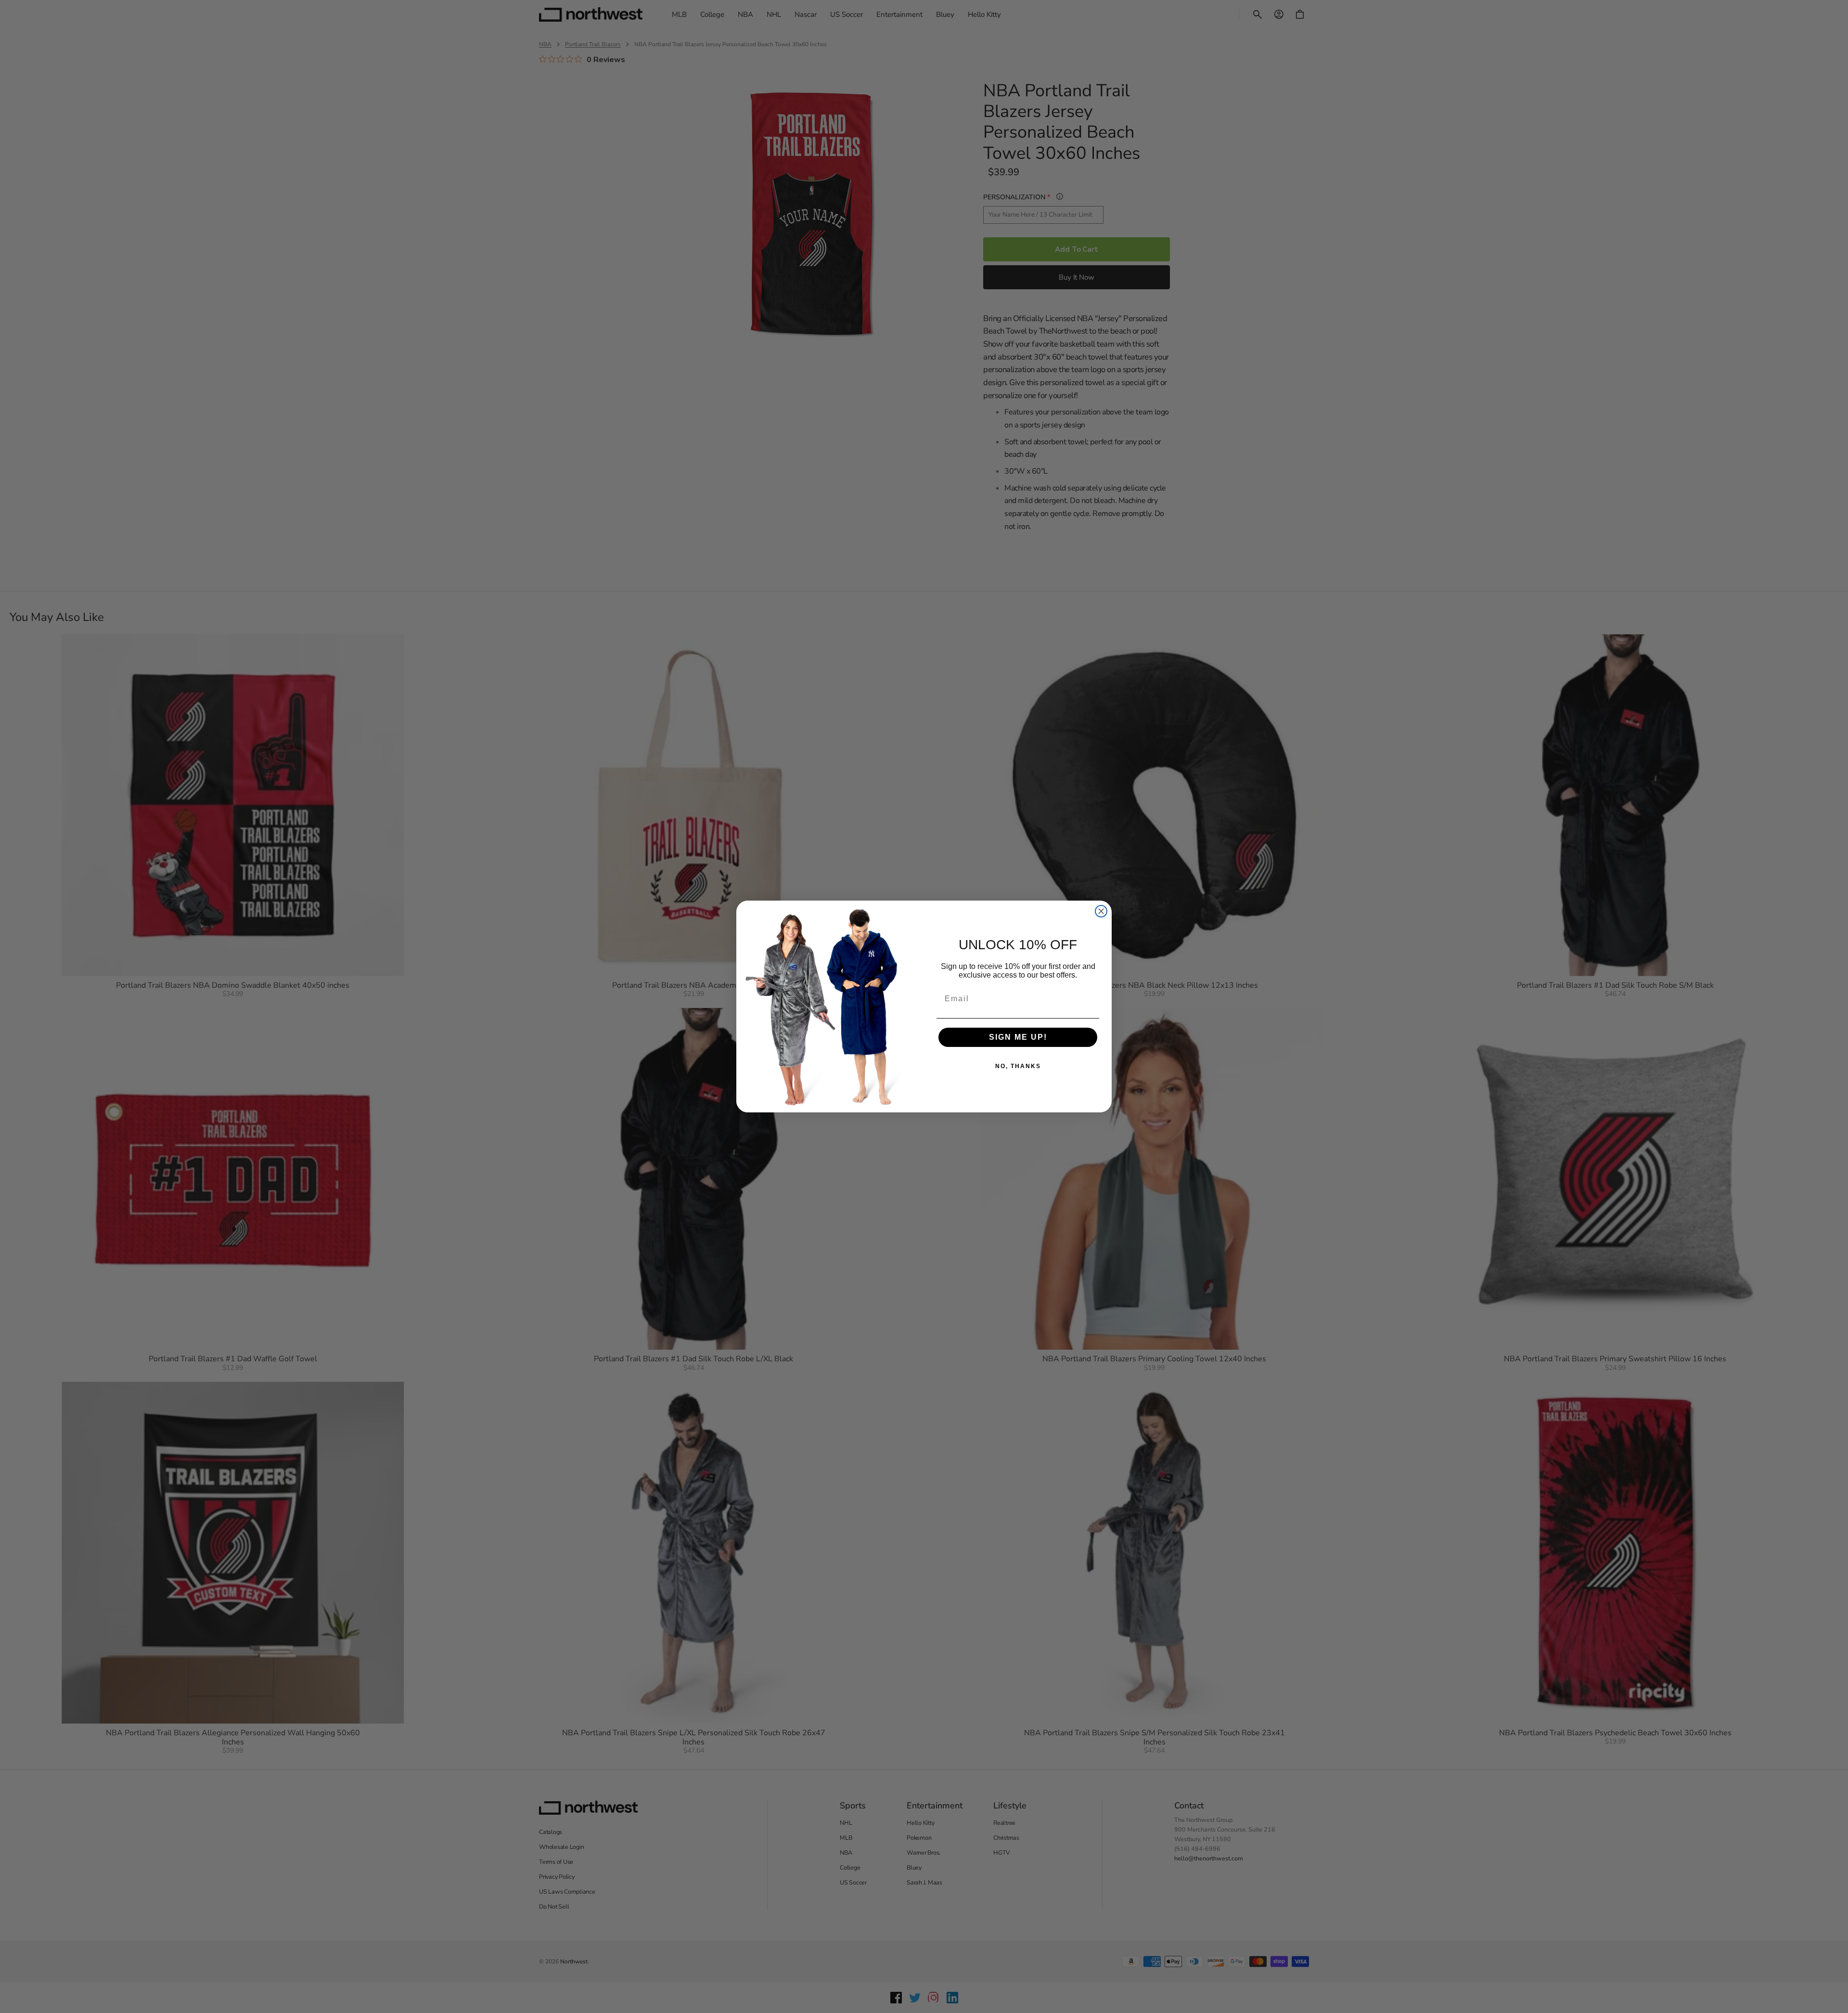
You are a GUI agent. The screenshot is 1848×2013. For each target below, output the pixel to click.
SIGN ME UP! (1018, 1037)
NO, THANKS (1018, 1066)
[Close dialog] (1101, 911)
